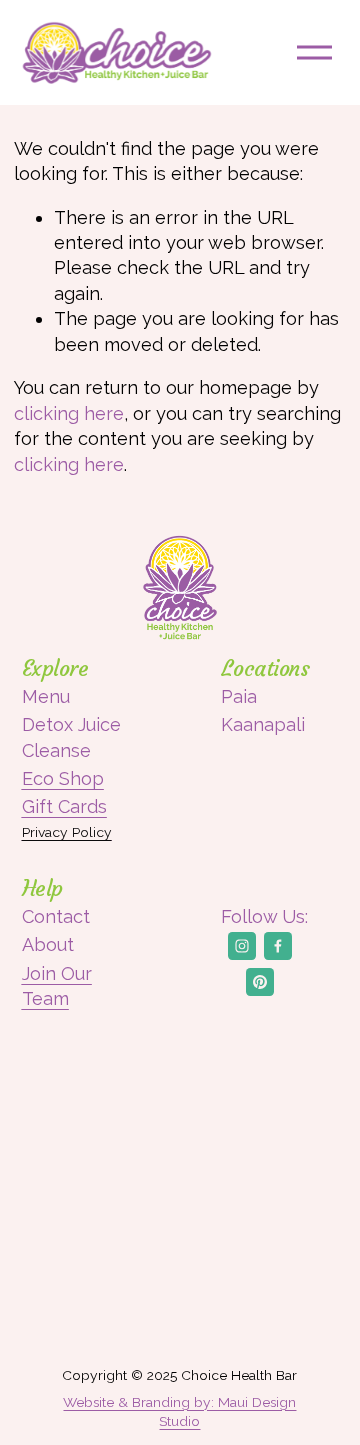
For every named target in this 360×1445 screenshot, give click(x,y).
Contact (56, 916)
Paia (239, 696)
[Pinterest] (260, 982)
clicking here (69, 413)
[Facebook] (278, 946)
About (48, 944)
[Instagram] (242, 946)
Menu (46, 696)
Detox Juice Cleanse (71, 737)
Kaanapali (263, 724)
